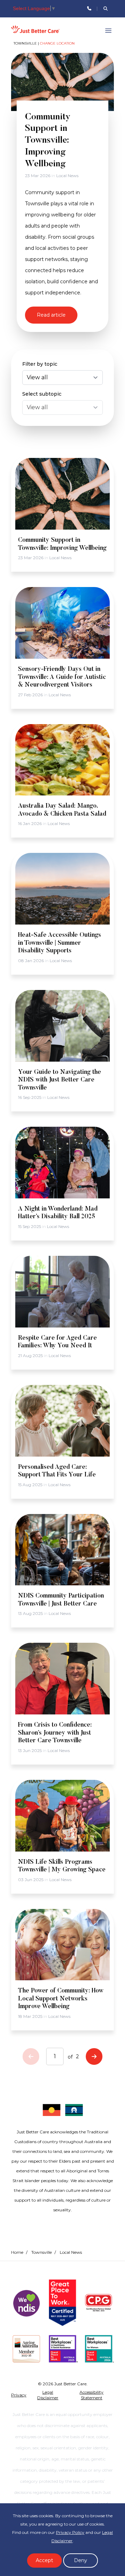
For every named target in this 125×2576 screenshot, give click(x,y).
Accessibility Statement (91, 2395)
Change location (57, 43)
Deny (81, 2560)
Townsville (41, 2252)
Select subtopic (42, 394)
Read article (51, 315)
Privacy (19, 2395)
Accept (44, 2560)
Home (17, 2252)
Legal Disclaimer (48, 2395)
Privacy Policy (70, 2532)
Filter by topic (40, 364)
